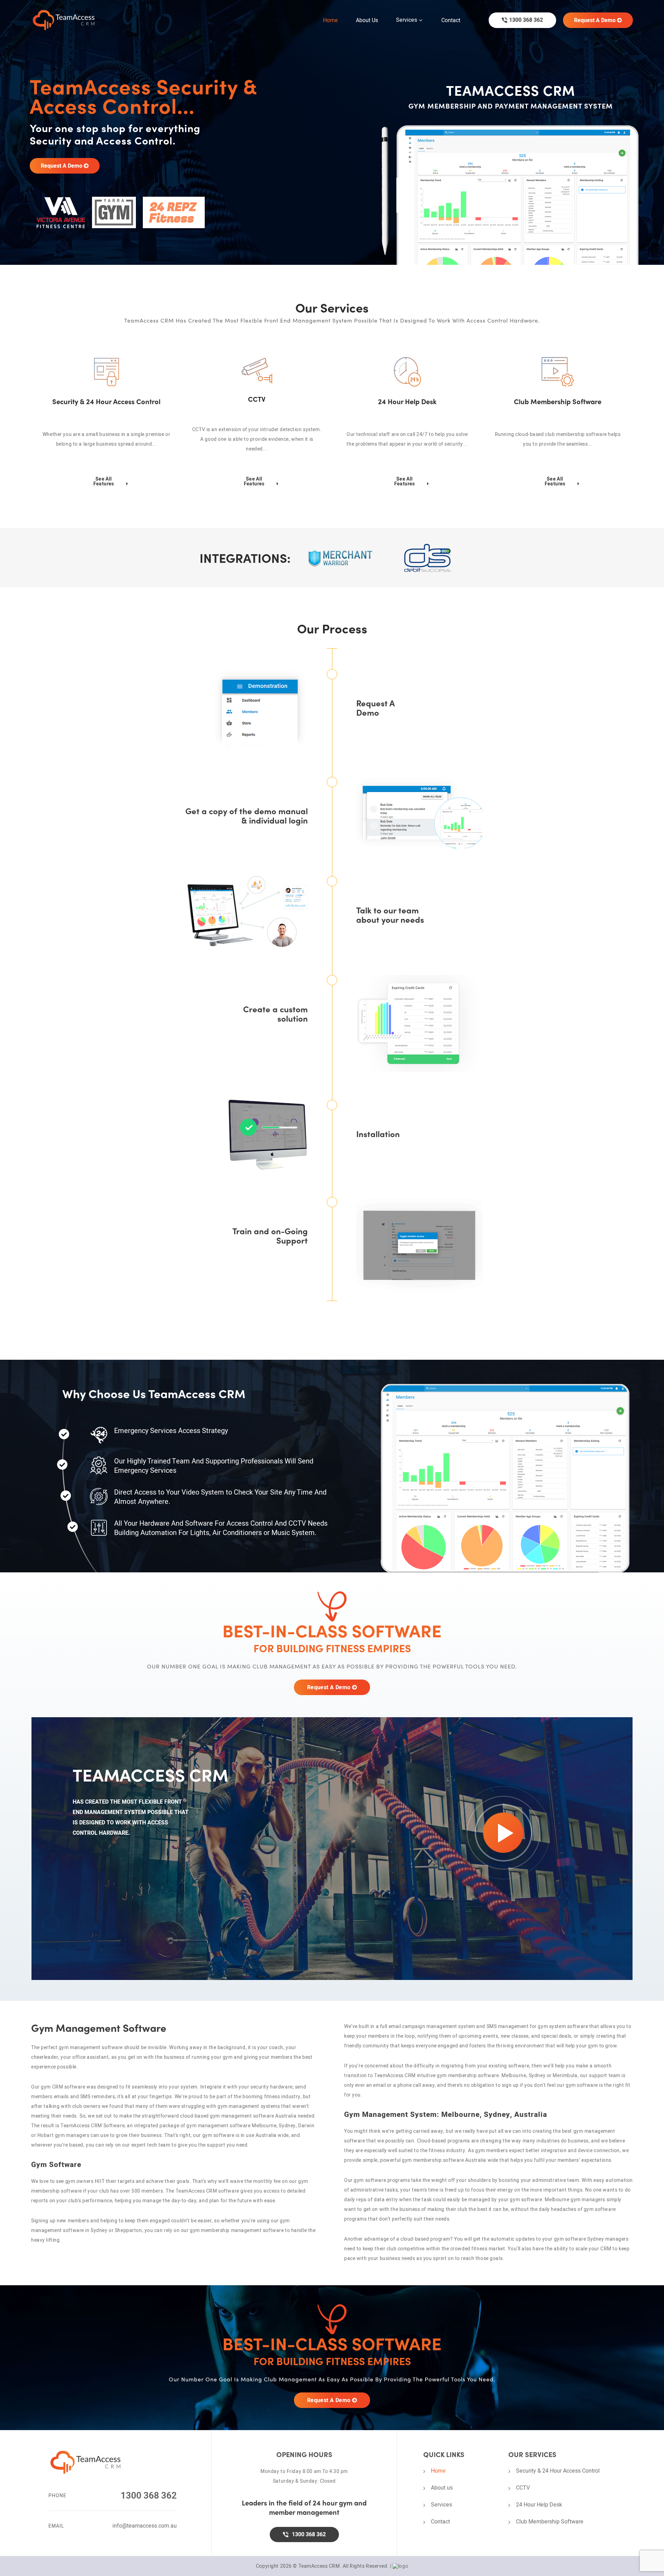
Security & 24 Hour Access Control (558, 2471)
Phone (57, 2495)
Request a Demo (596, 20)
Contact (451, 20)
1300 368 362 (526, 20)
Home (330, 20)
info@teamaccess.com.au (145, 2526)
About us (367, 20)
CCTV (523, 2487)
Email (56, 2526)
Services (407, 20)
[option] (332, 132)
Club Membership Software (550, 2521)
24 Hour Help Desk (539, 2504)
